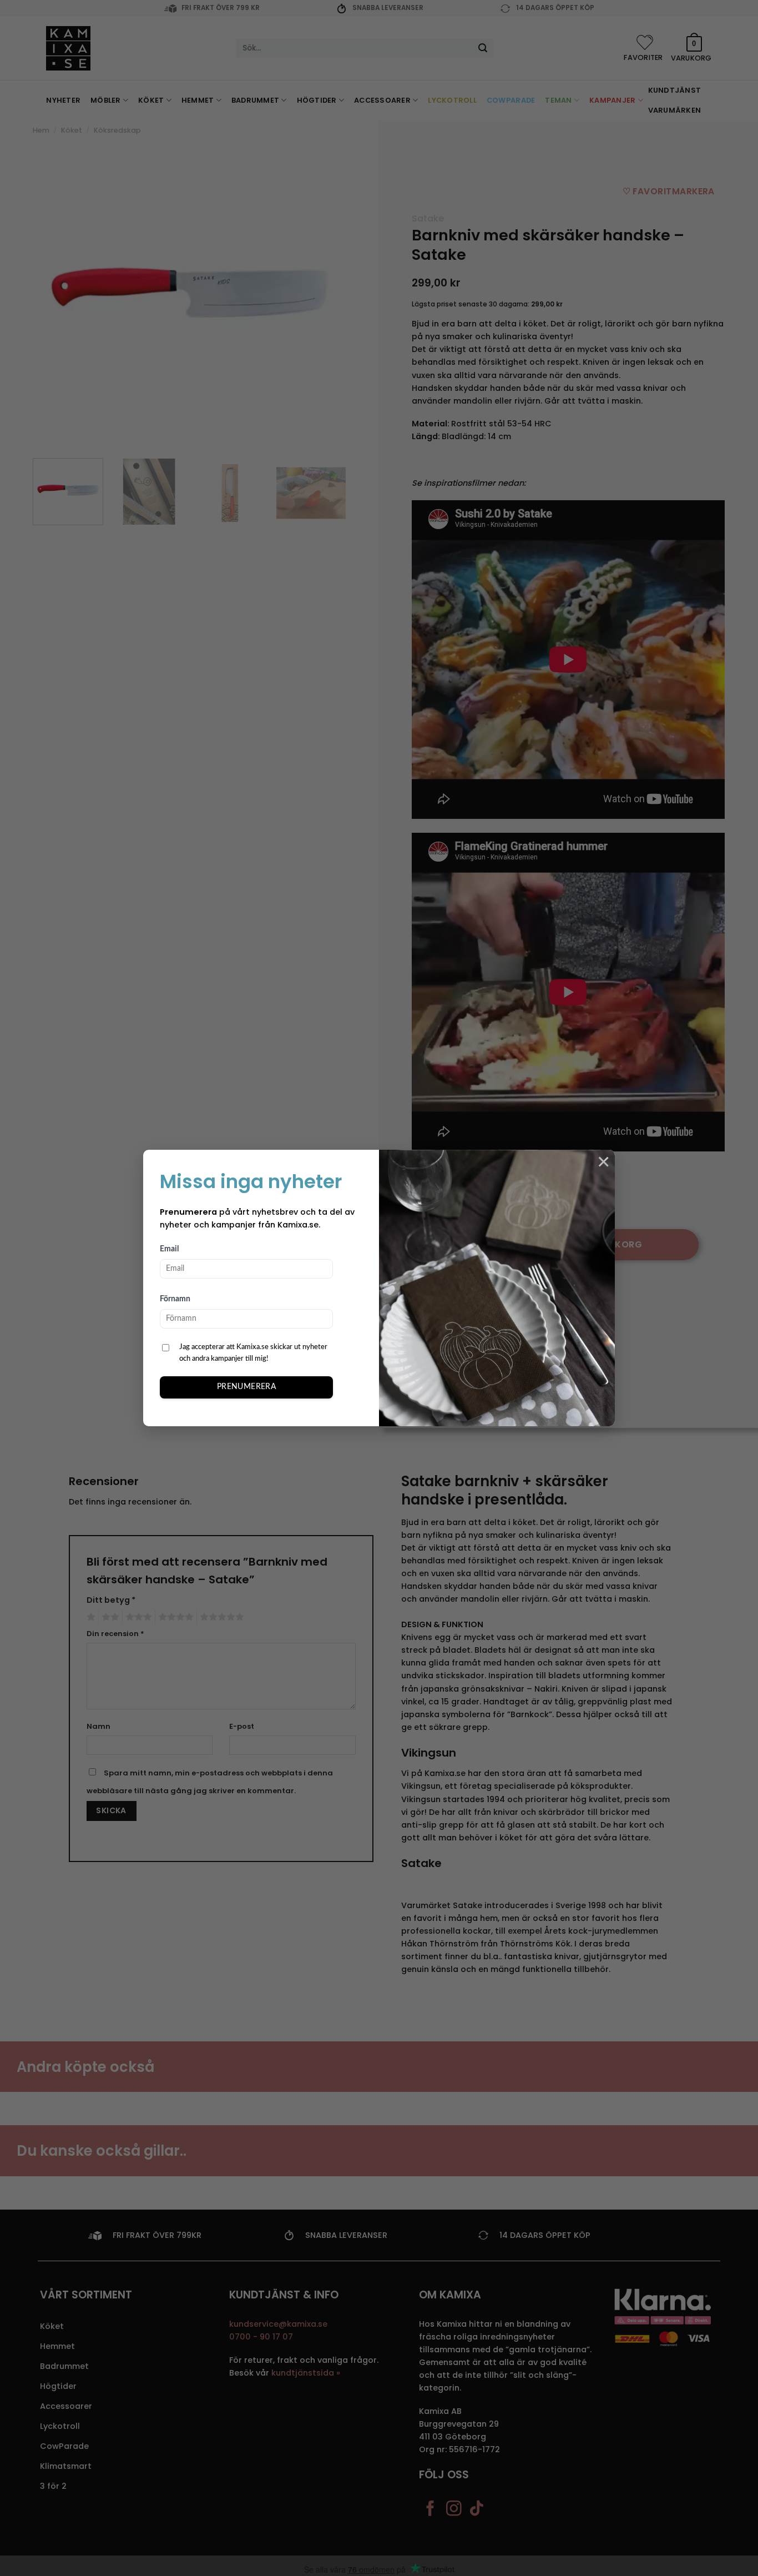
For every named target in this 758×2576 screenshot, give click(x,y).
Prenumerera (247, 1387)
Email (169, 1249)
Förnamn (175, 1299)
